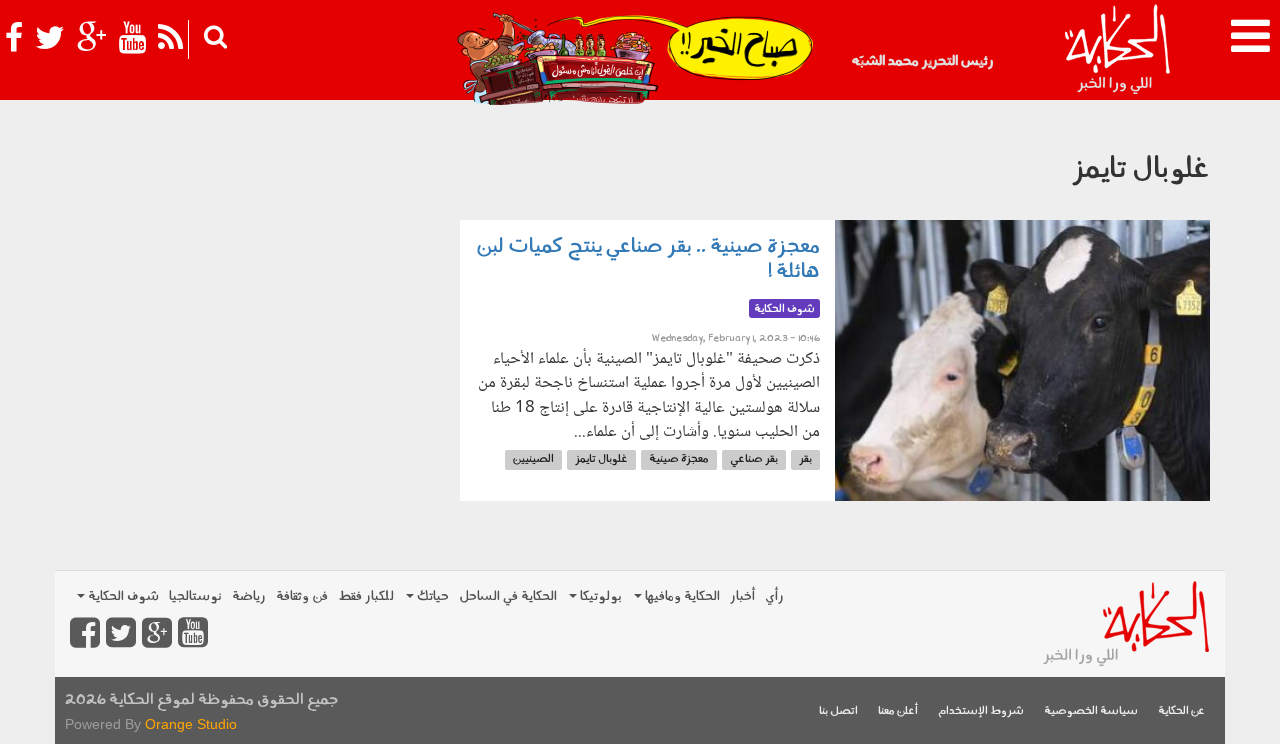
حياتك (431, 596)
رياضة (249, 596)
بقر (805, 459)
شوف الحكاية (122, 596)
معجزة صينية (679, 459)
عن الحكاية (1181, 711)
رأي (774, 596)
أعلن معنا (898, 711)
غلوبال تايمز (601, 459)
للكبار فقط (366, 596)
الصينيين (533, 459)
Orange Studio (191, 724)
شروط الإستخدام (981, 711)
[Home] (1116, 50)
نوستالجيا (195, 596)
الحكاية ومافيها (681, 596)
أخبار (742, 596)
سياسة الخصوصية (1091, 711)
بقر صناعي (754, 459)
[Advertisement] (250, 250)
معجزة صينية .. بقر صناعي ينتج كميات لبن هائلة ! (648, 259)
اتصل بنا (838, 711)
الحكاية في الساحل (508, 596)
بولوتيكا (599, 596)
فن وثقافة (302, 596)
